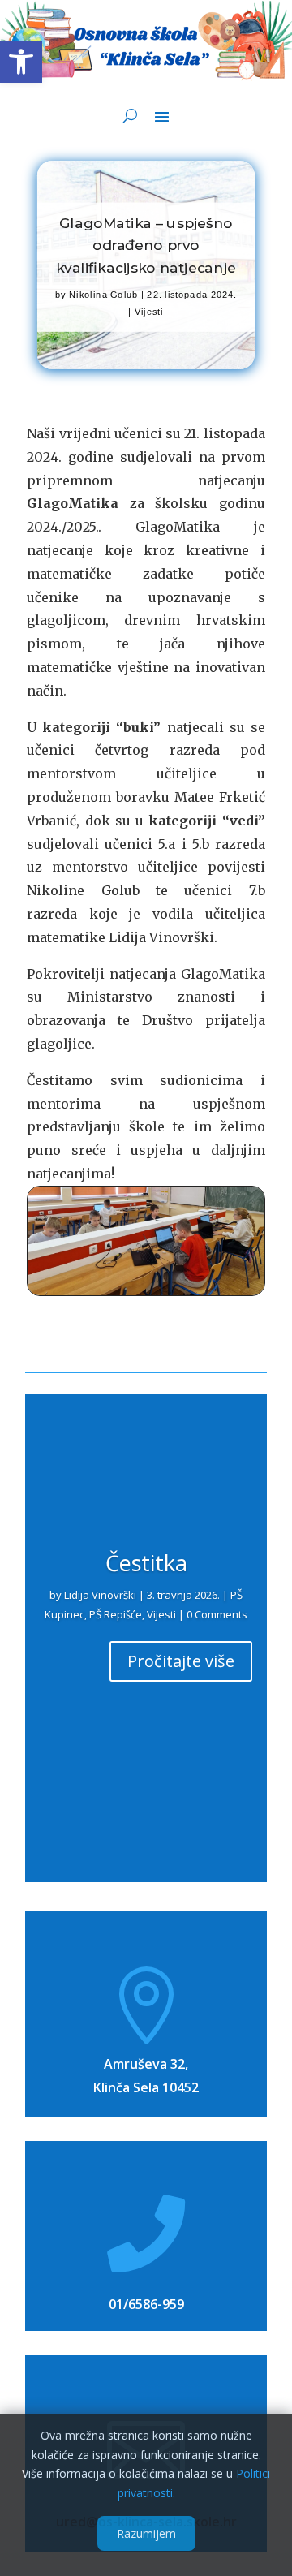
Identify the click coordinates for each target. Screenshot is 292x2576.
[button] (21, 62)
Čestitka (146, 1563)
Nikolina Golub (103, 295)
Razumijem (146, 2533)
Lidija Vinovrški (100, 1595)
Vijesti (149, 312)
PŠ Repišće (116, 1614)
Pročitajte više (181, 1661)
